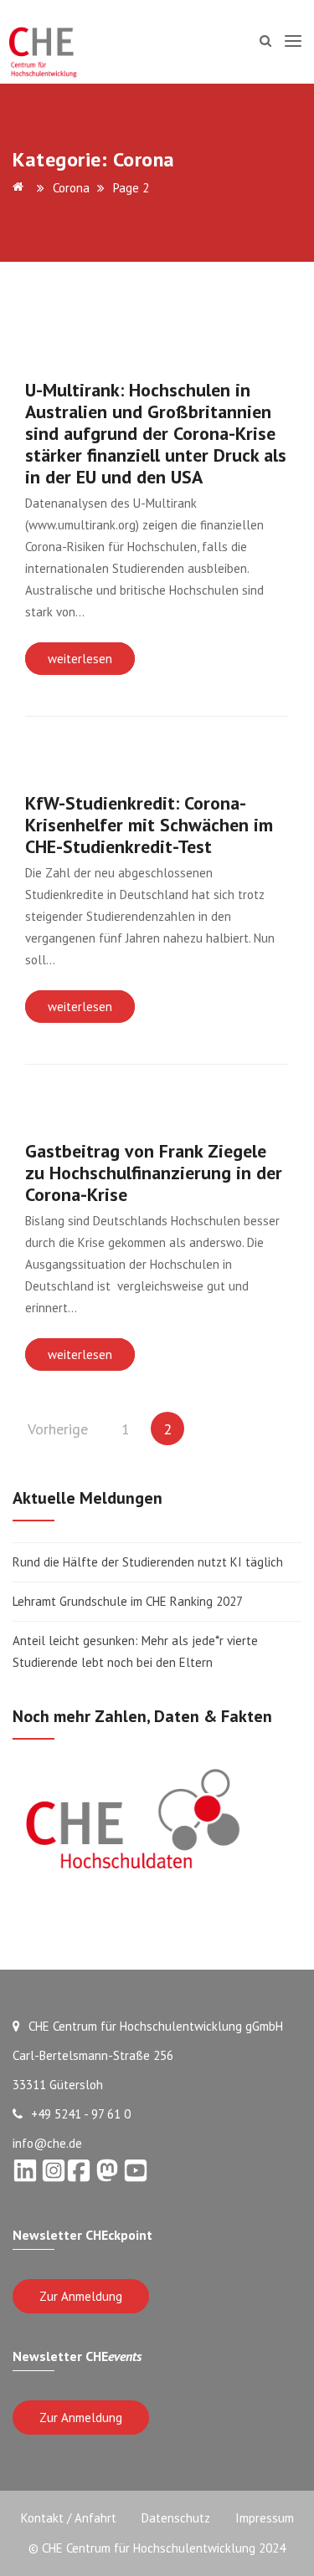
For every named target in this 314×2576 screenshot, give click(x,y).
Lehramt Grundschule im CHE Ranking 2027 (128, 1601)
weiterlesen (80, 659)
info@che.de (47, 2143)
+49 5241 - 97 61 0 (81, 2114)
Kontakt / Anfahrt (69, 2518)
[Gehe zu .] (21, 188)
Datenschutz (176, 2518)
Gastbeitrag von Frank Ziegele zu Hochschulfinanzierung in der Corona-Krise (154, 1173)
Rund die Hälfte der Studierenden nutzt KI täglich (148, 1562)
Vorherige (58, 1429)
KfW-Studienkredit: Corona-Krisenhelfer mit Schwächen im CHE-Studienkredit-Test (149, 825)
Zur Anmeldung (81, 2296)
